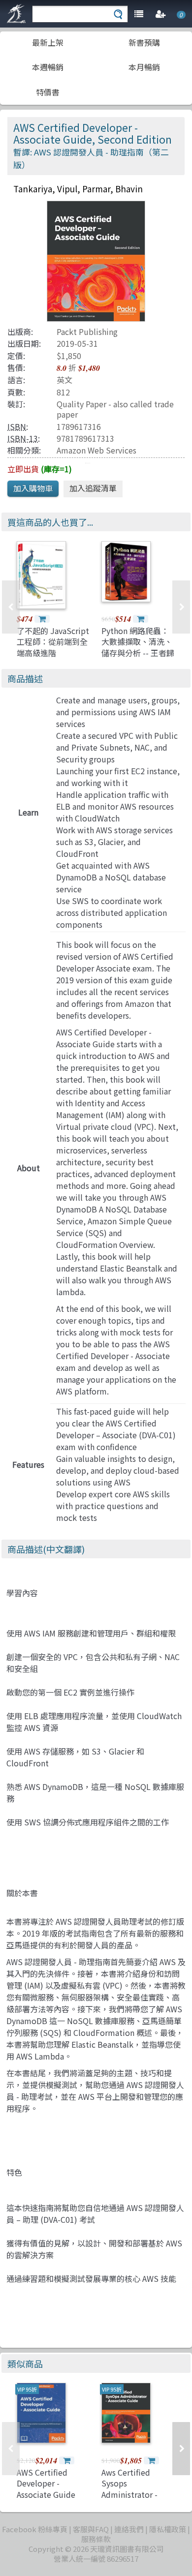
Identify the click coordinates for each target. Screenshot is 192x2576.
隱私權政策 (168, 2529)
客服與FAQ (91, 2529)
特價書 (48, 92)
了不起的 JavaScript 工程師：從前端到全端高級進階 (53, 642)
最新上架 (48, 42)
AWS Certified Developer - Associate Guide (46, 2483)
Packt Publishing (87, 332)
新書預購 (144, 42)
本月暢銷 (144, 67)
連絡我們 (129, 2529)
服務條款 (96, 2539)
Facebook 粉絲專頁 (35, 2529)
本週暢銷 (48, 67)
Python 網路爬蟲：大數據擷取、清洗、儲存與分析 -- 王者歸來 (138, 647)
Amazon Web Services (96, 450)
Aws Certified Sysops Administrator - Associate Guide (131, 2489)
